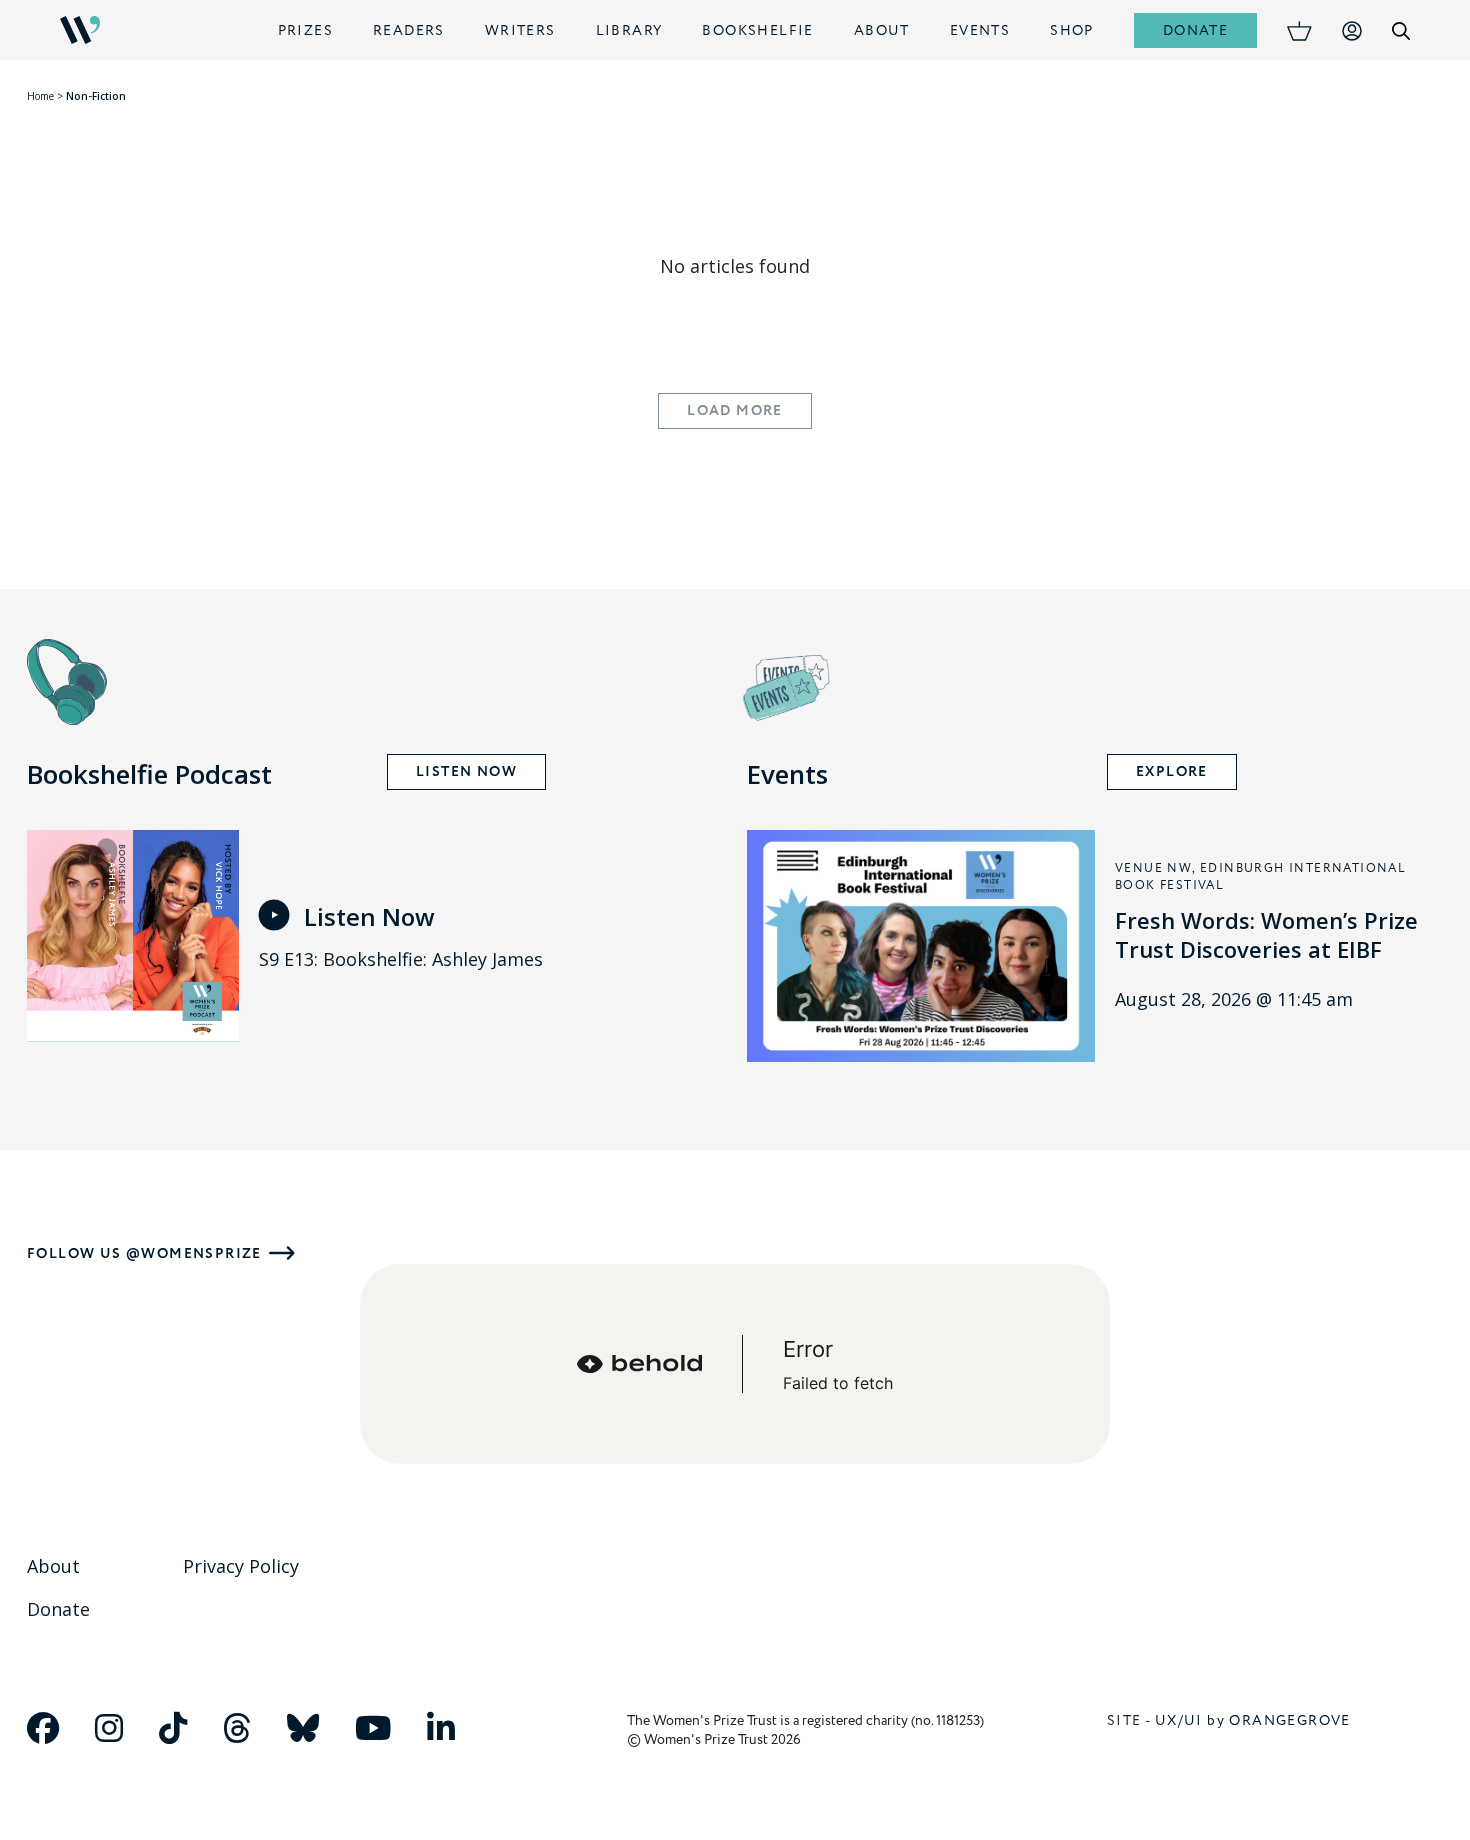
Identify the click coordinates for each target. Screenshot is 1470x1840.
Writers (520, 30)
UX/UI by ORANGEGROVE (1253, 1720)
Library (629, 30)
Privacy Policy (241, 1566)
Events (980, 30)
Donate (1195, 30)
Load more (735, 411)
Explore (1172, 772)
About (882, 30)
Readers (409, 30)
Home (40, 96)
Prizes (305, 30)
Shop (1072, 30)
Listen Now (466, 772)
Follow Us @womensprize (144, 1253)
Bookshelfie (757, 30)
